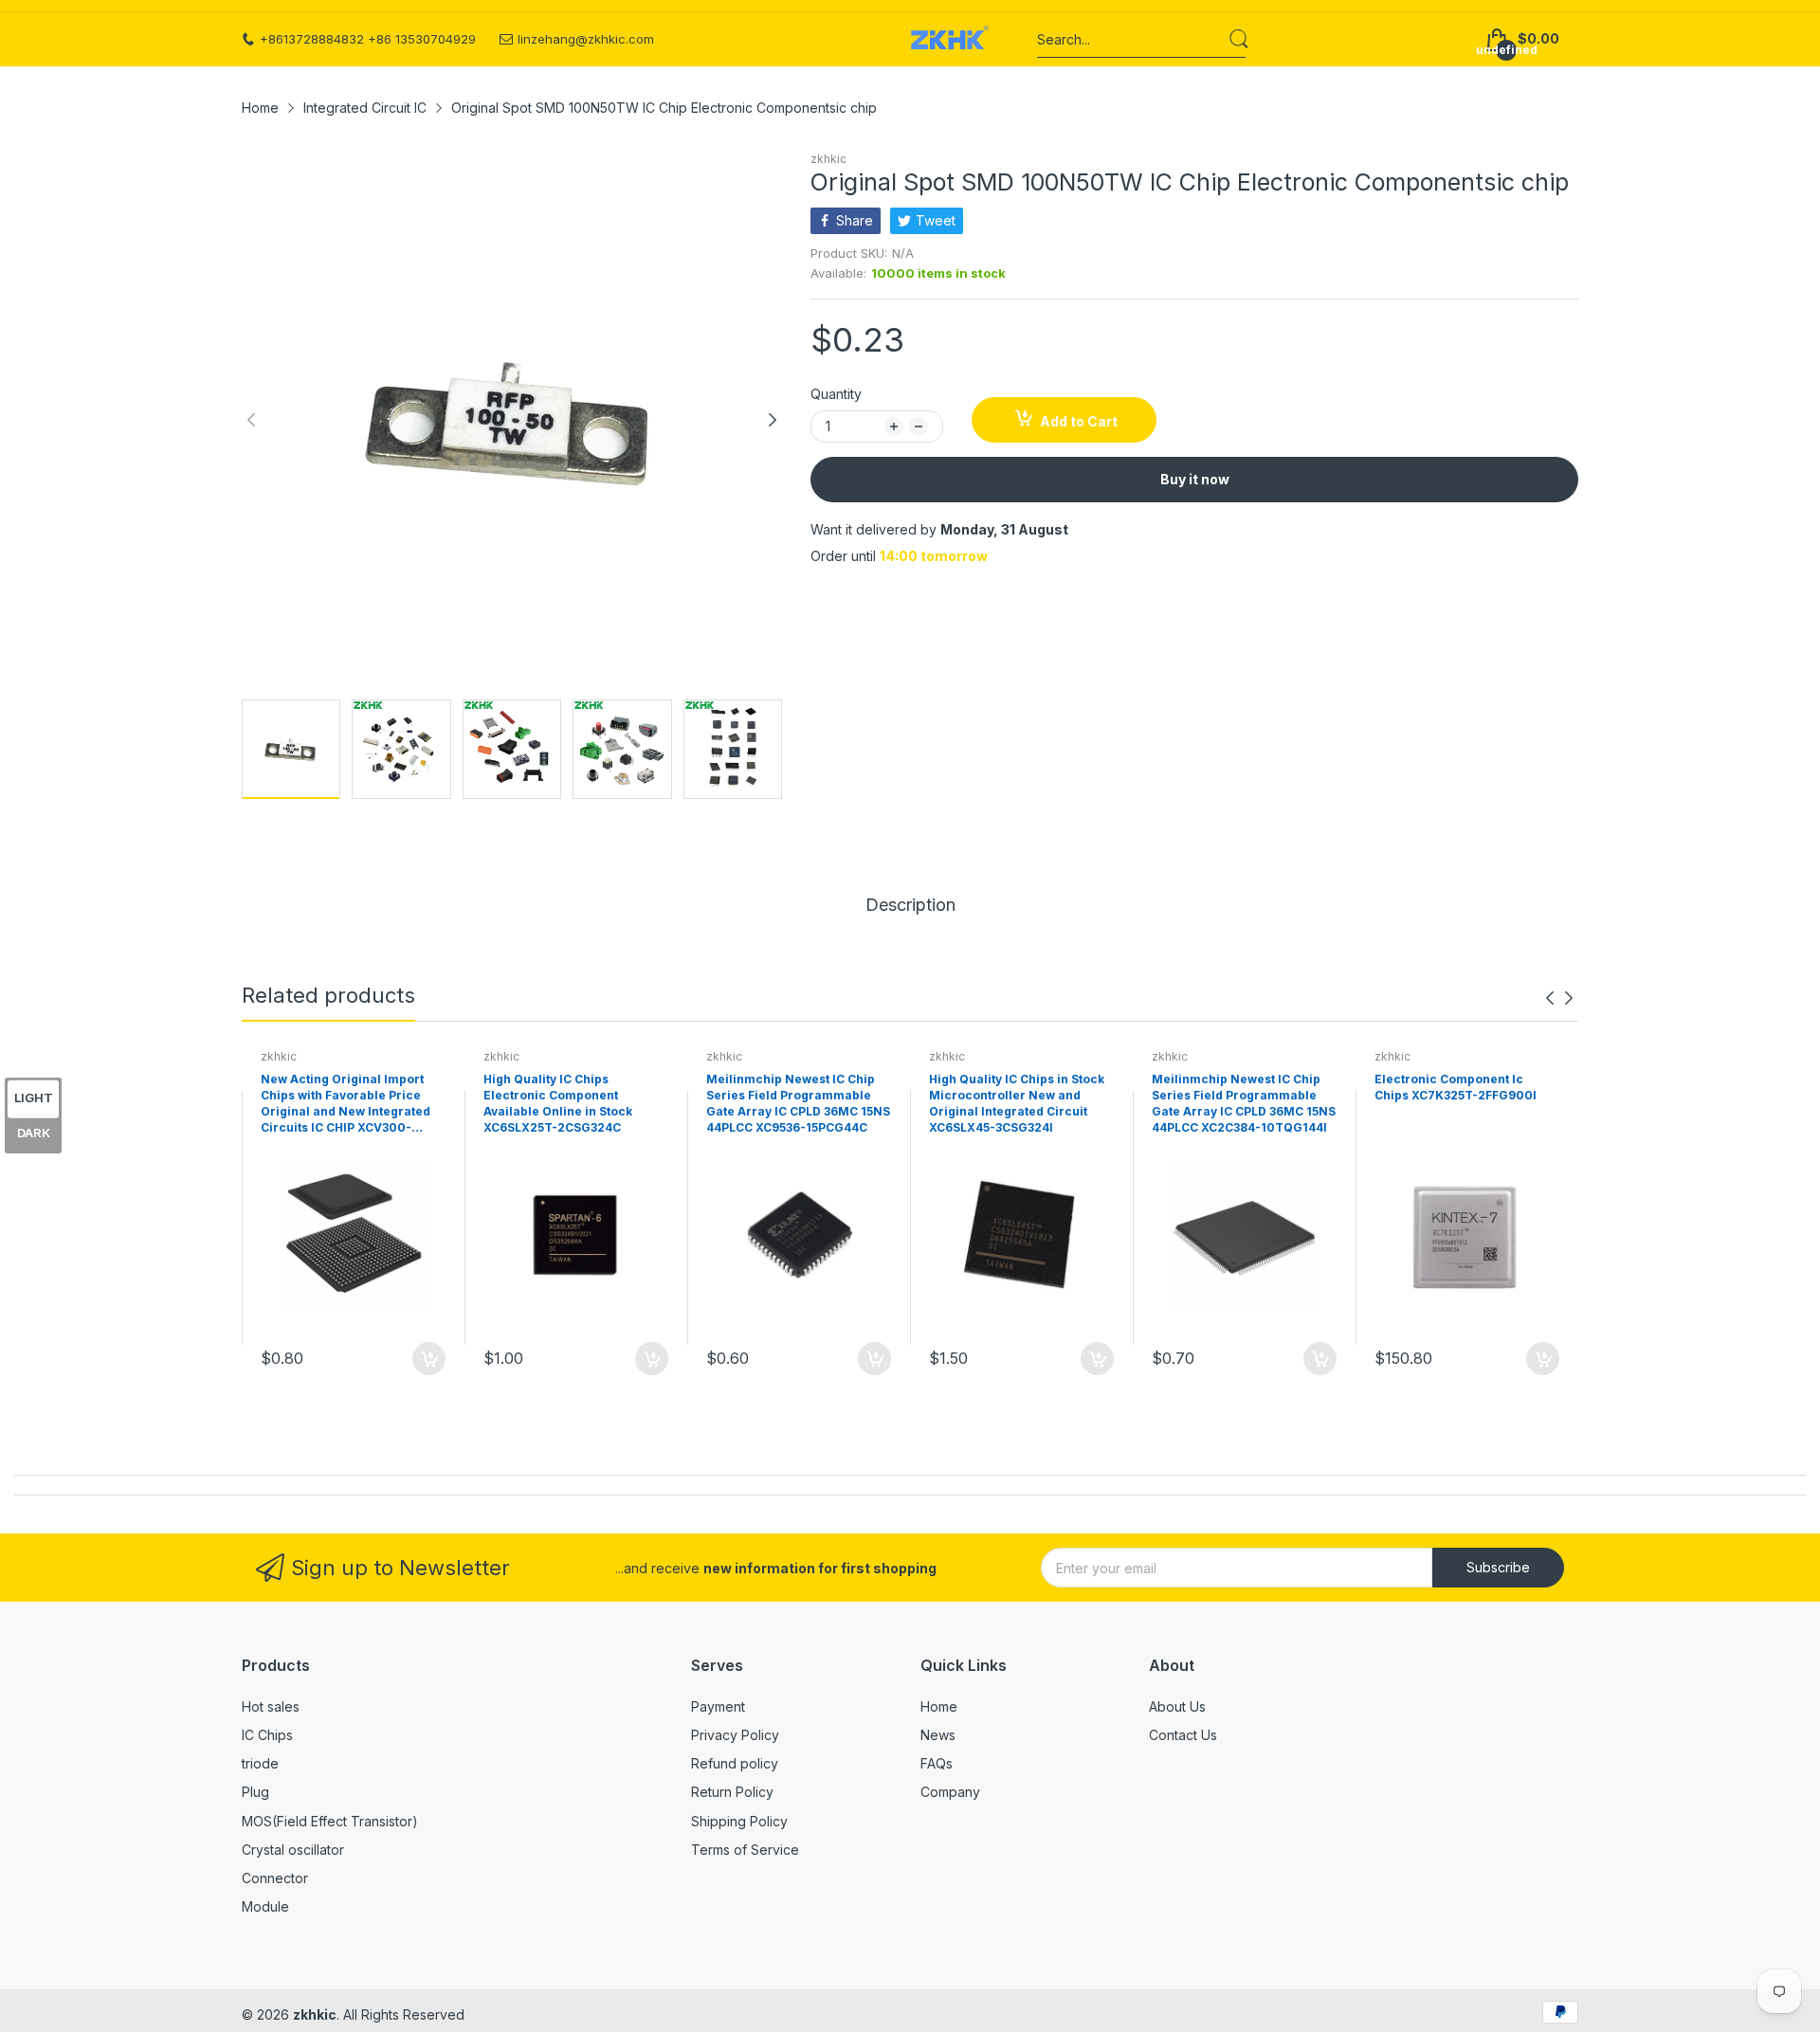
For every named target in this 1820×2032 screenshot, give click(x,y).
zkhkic (828, 159)
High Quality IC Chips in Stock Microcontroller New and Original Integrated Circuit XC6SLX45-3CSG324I (1017, 1103)
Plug (255, 1792)
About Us (1177, 1706)
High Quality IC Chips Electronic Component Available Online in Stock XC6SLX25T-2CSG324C (558, 1103)
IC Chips (267, 1735)
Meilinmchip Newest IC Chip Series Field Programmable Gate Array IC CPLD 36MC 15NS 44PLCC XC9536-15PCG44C (798, 1103)
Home (939, 1706)
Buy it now (1195, 479)
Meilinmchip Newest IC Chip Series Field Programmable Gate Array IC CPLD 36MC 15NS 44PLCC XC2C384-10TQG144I (1244, 1103)
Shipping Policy (739, 1821)
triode (260, 1763)
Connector (275, 1878)
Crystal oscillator (293, 1850)
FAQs (937, 1763)
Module (265, 1906)
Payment (718, 1706)
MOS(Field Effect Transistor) (330, 1821)
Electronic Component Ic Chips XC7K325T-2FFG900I (1456, 1087)
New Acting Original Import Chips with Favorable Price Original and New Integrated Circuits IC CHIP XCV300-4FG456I (346, 1104)
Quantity (836, 394)
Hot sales (271, 1706)
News (938, 1735)
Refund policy (735, 1763)
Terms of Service (745, 1850)
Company (950, 1792)
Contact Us (1183, 1735)
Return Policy (732, 1792)
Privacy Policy (735, 1735)
